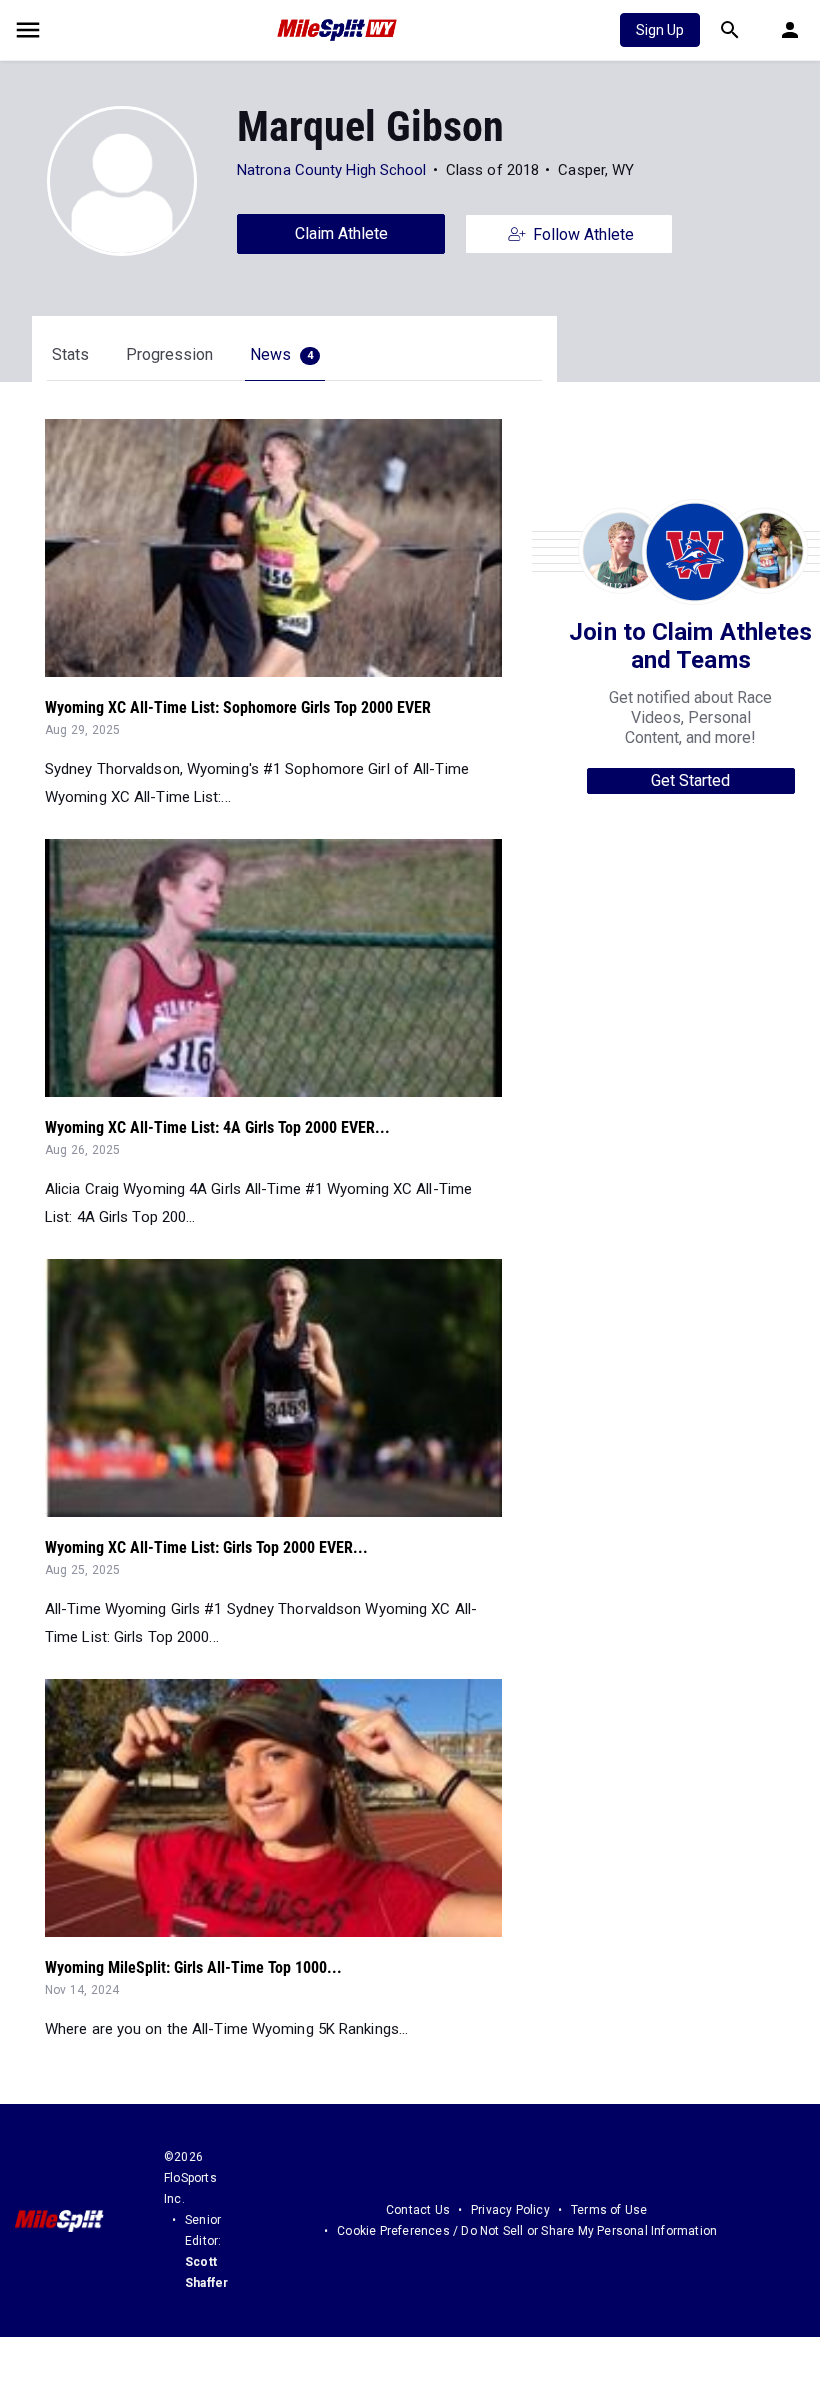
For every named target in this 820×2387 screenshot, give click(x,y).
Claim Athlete (341, 233)
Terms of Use (609, 2210)
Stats (70, 354)
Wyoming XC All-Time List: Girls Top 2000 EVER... (206, 1547)
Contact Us (418, 2210)
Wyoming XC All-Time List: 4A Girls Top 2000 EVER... (217, 1127)
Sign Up (660, 30)
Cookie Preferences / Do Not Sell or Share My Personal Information (527, 2231)
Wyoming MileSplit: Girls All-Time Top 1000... (193, 1967)
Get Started (690, 780)
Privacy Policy (510, 2210)
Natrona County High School (332, 170)
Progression (169, 354)
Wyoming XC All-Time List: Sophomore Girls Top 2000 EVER (238, 707)
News (281, 354)
